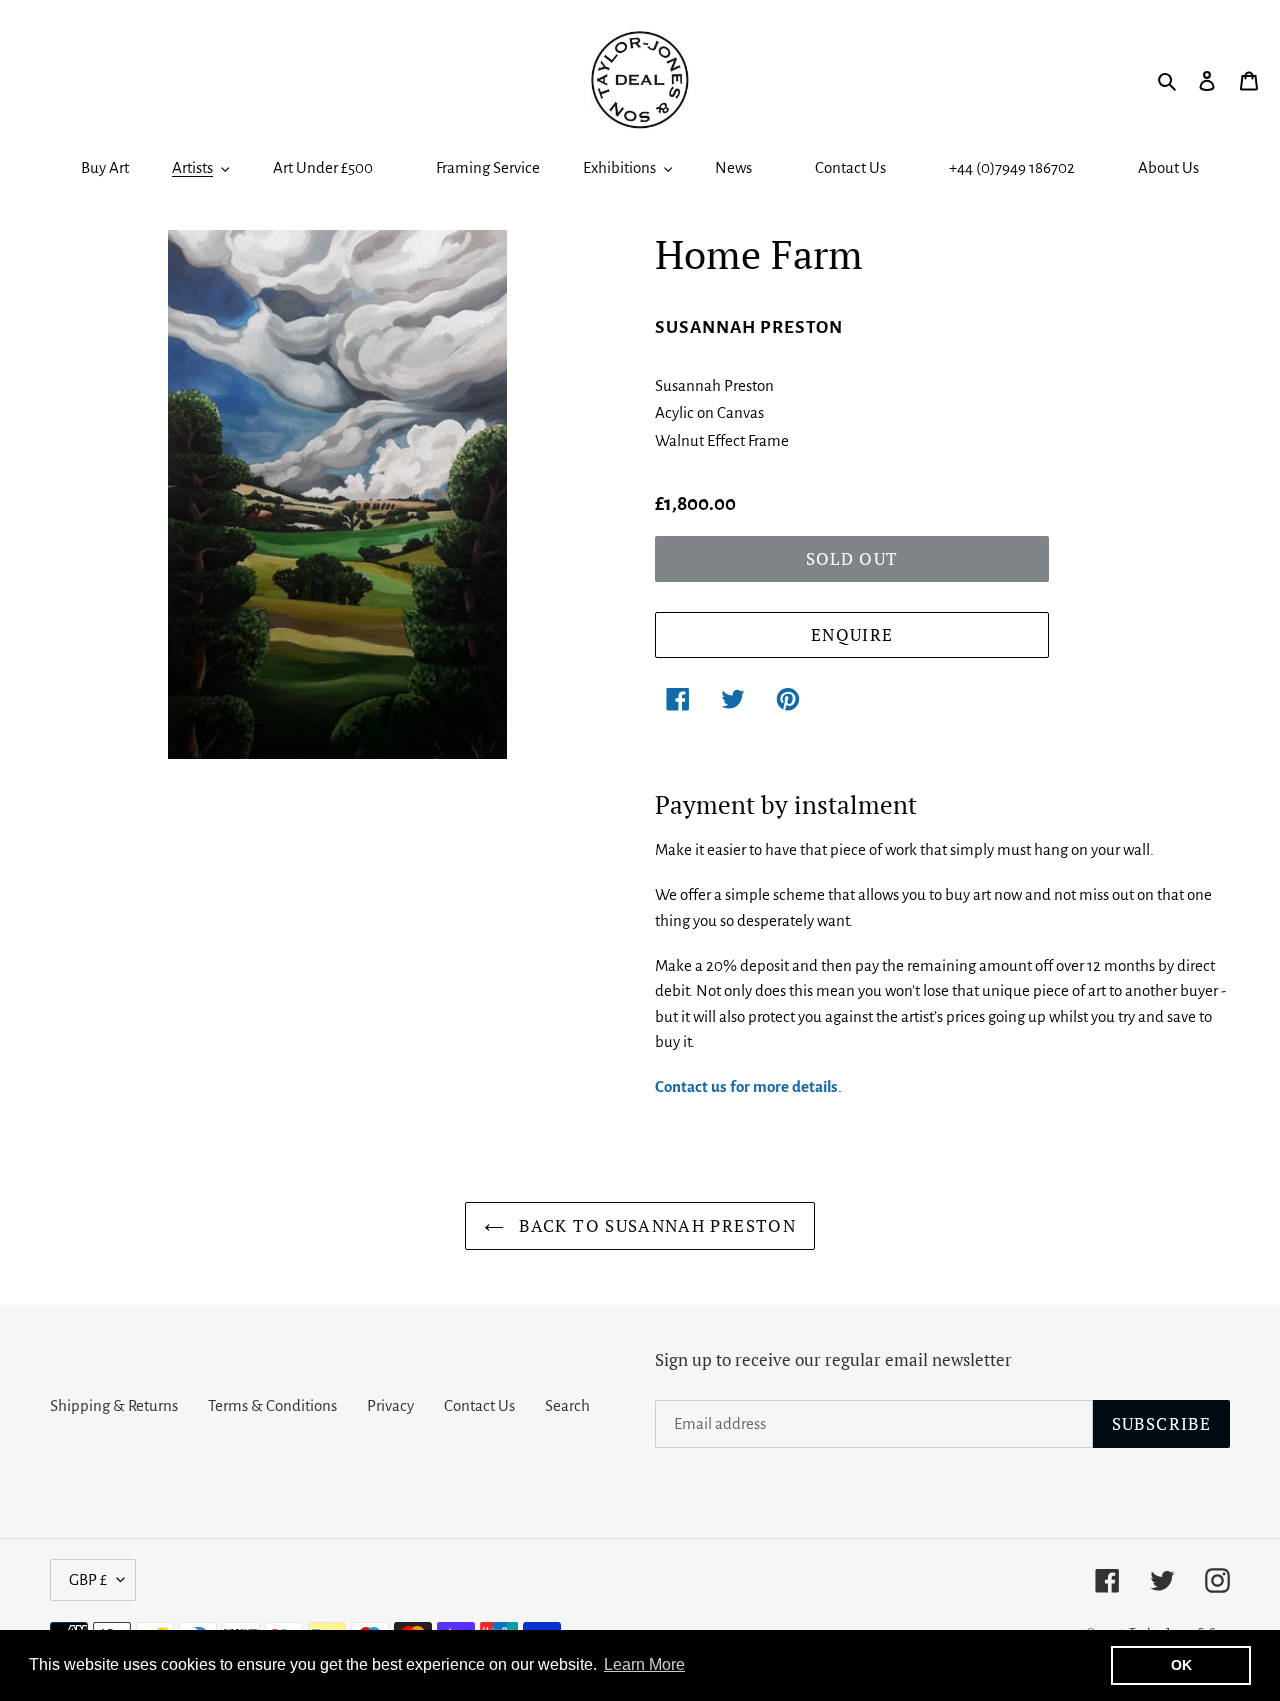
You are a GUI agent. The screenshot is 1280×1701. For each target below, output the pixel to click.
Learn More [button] (644, 1664)
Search (567, 1405)
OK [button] (1181, 1665)
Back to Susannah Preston (655, 1225)
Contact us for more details (746, 1086)
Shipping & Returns (114, 1405)
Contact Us (479, 1405)
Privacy (390, 1405)
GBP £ (88, 1579)
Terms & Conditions (272, 1405)
